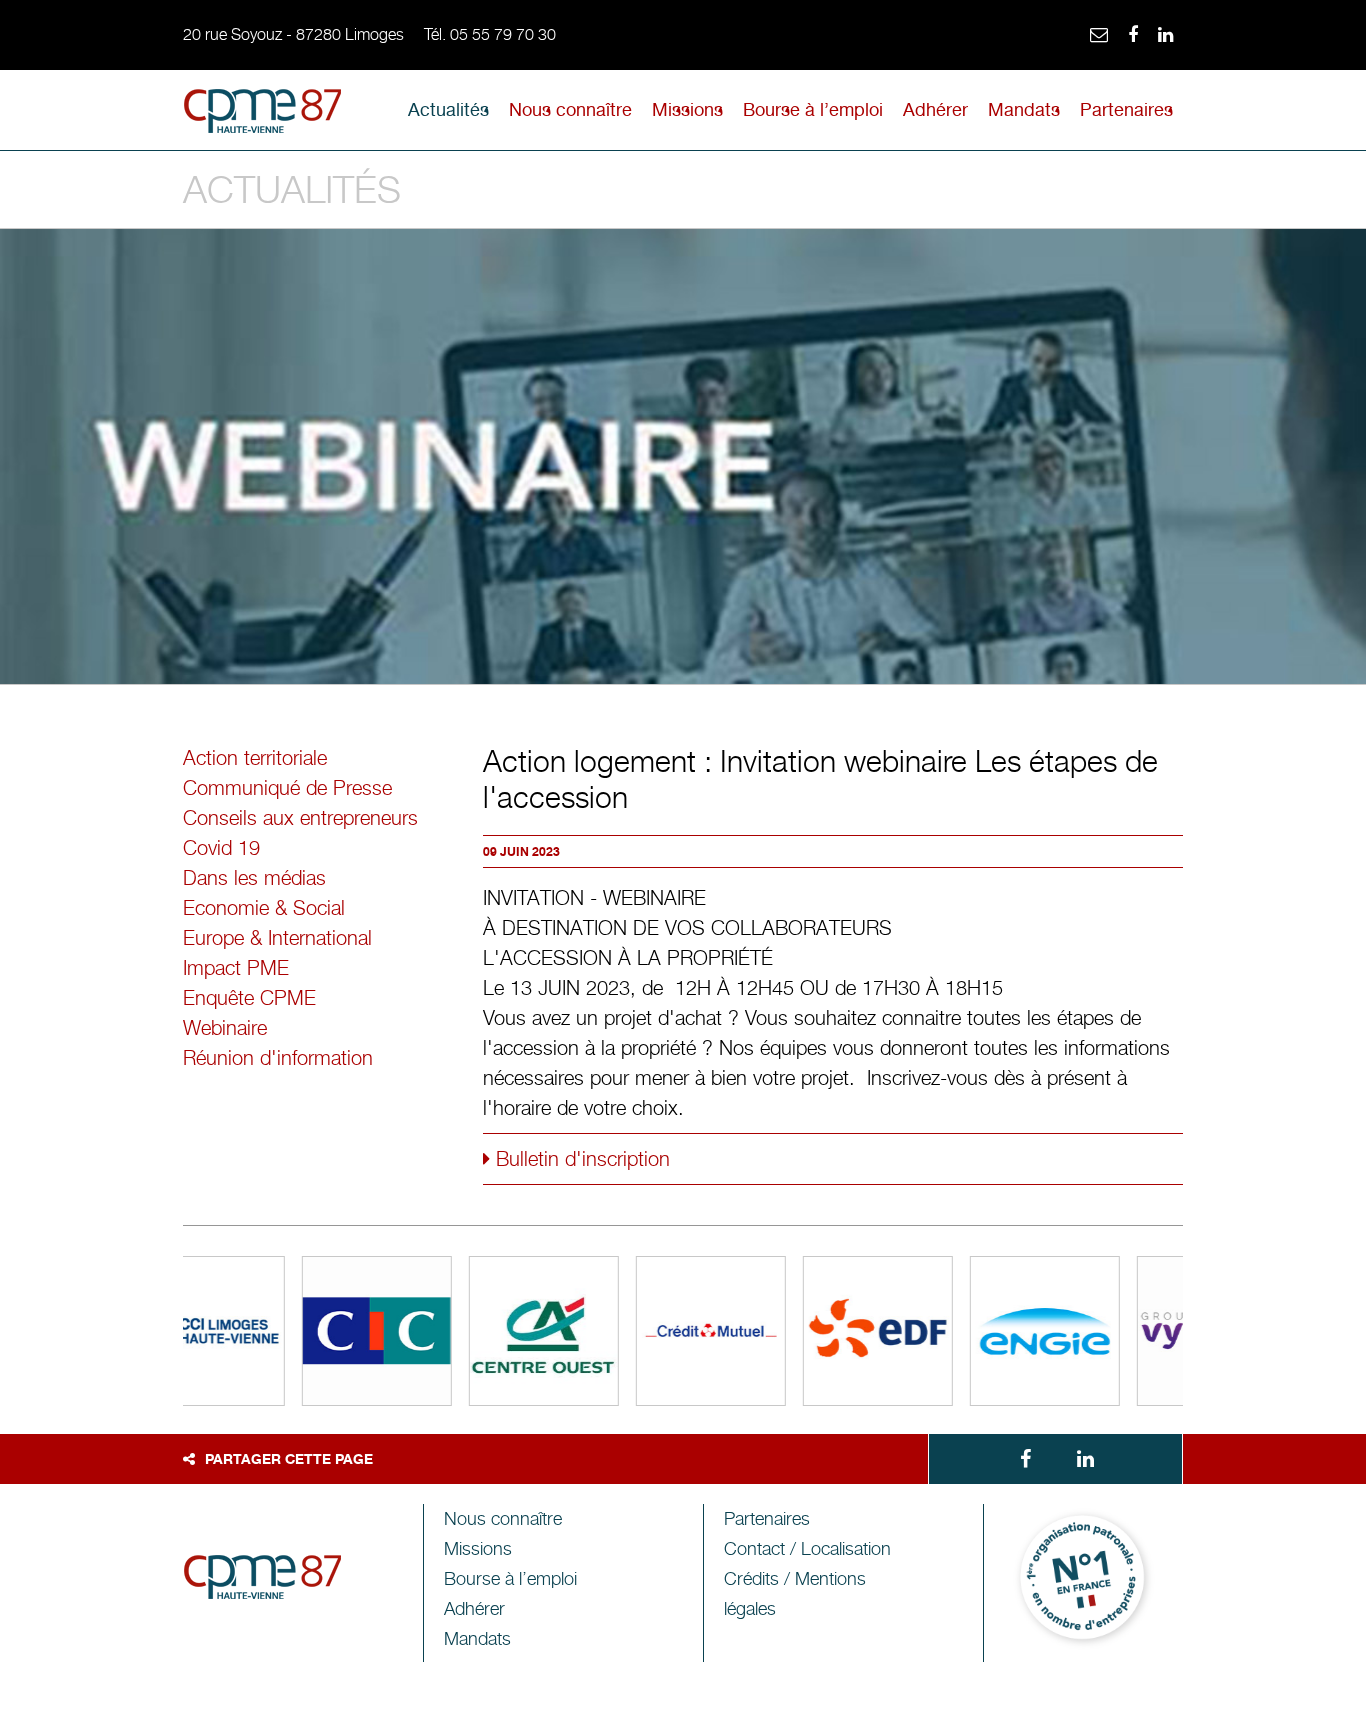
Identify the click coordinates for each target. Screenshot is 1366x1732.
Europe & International (277, 938)
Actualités (448, 109)
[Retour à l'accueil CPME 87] (263, 115)
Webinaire (225, 1028)
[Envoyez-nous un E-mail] (1099, 35)
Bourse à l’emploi (813, 109)
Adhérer (935, 109)
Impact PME (236, 968)
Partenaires (1126, 109)
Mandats (1024, 109)
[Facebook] (1133, 35)
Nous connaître (570, 109)
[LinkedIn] (1165, 35)
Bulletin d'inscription (580, 1159)
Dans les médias (254, 878)
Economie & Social (264, 908)
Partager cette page (289, 1458)
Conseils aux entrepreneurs (300, 818)
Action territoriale (255, 758)
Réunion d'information (278, 1058)
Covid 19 (221, 848)
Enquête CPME (249, 998)
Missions (687, 109)
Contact (807, 1548)
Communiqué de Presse (287, 788)
